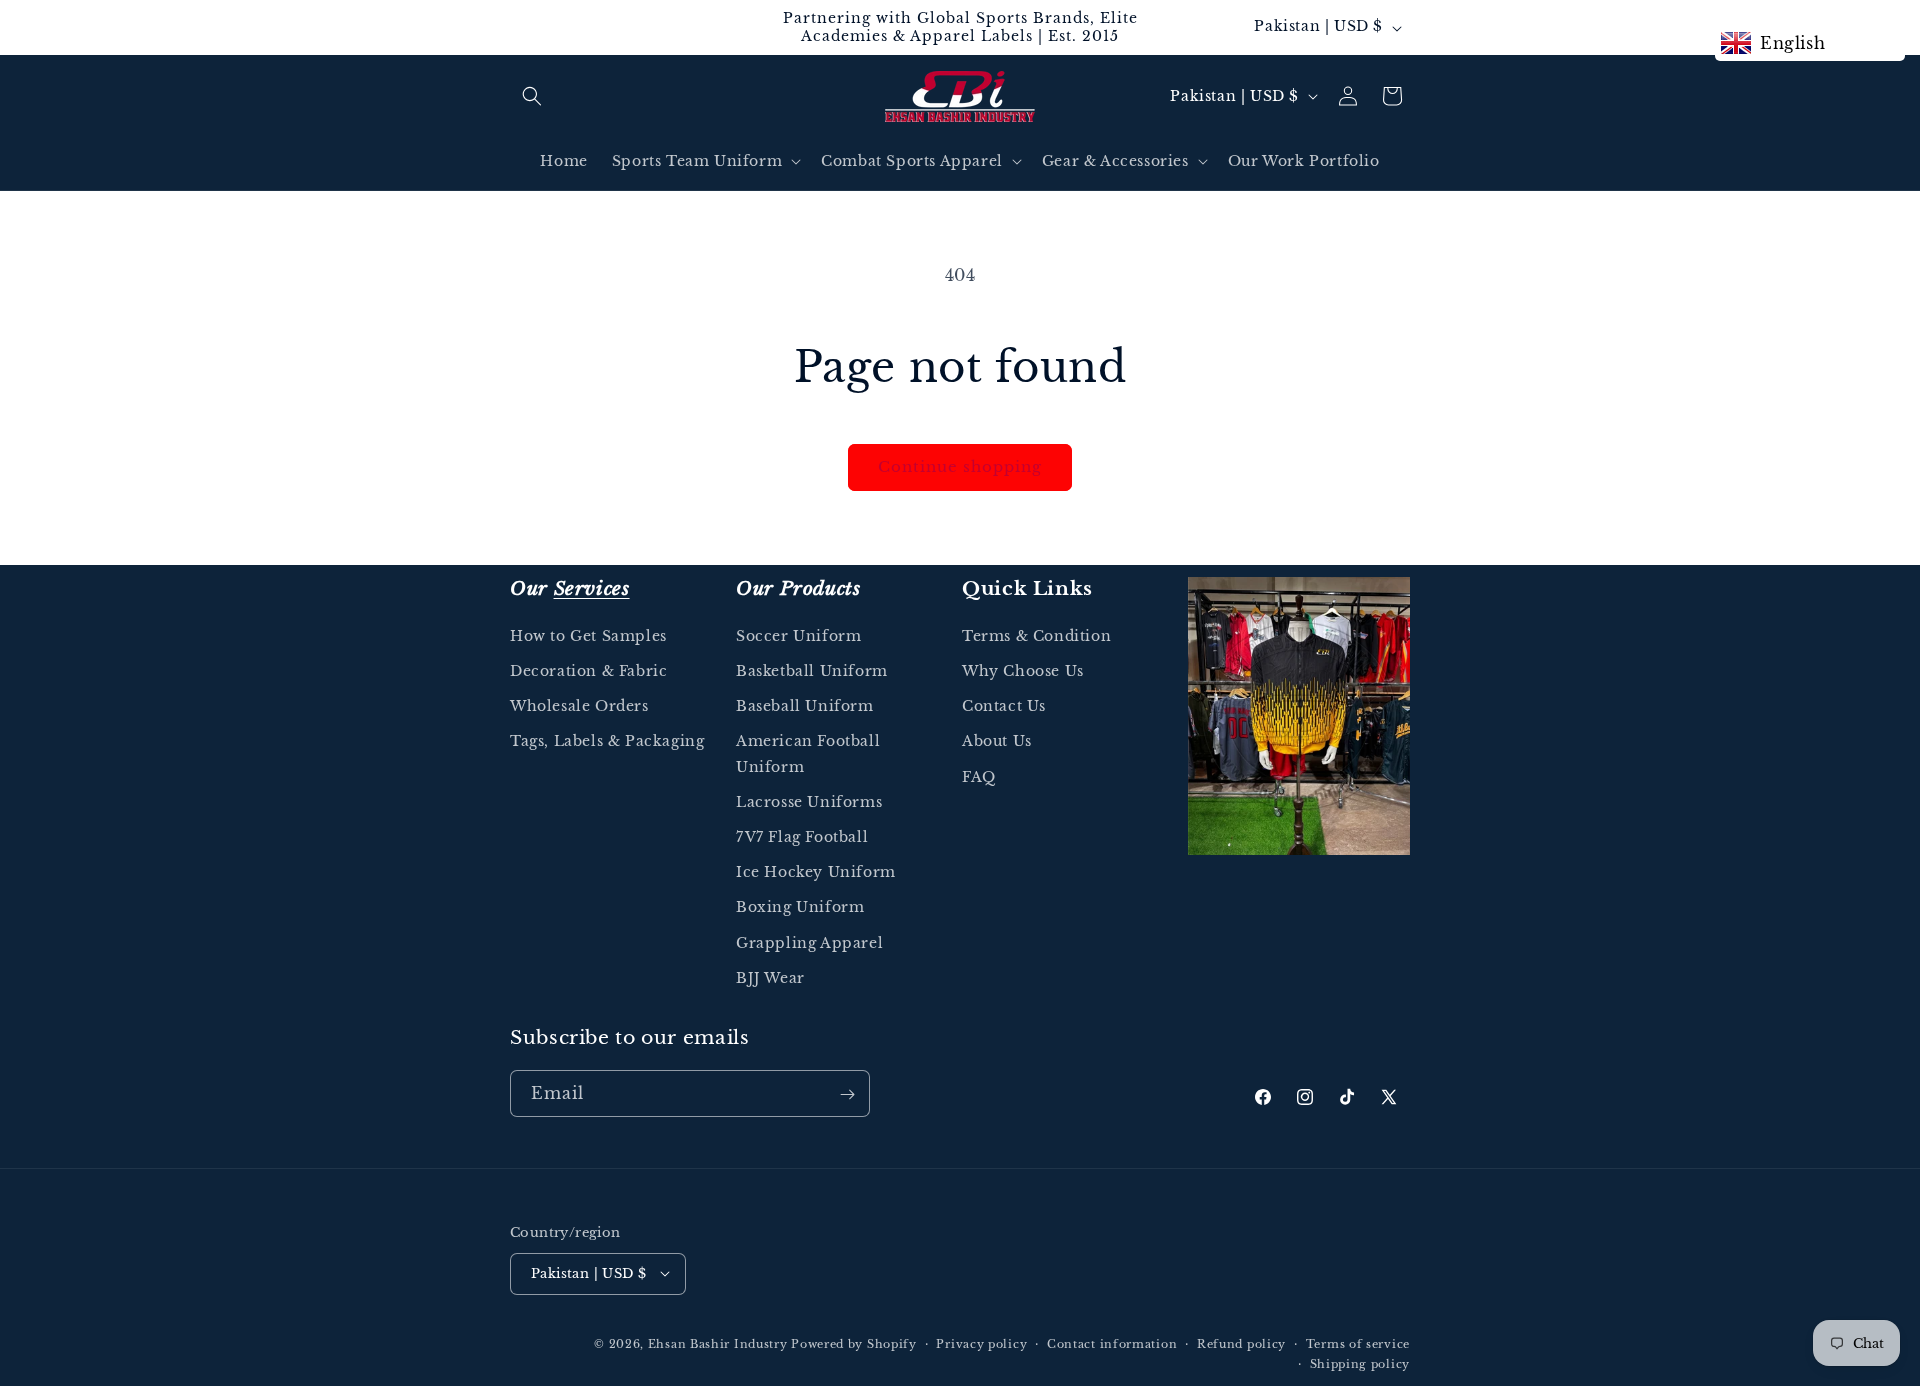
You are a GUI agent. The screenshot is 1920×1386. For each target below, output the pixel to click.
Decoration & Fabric (588, 672)
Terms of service (1358, 1343)
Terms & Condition (1036, 636)
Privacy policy (981, 1343)
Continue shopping (960, 466)
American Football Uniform (808, 754)
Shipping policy (1360, 1363)
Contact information (1112, 1343)
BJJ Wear (770, 978)
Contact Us (1004, 707)
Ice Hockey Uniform (816, 873)
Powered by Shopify (854, 1343)
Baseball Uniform (805, 707)
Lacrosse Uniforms (809, 802)
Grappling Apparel (809, 943)
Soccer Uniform (798, 636)
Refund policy (1241, 1343)
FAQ (979, 777)
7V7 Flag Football (802, 837)
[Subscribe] (847, 1094)
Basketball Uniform (812, 672)
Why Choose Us (1023, 672)
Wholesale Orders (579, 707)
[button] (532, 96)
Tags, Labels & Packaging (607, 742)
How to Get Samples (588, 636)
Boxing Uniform (800, 908)
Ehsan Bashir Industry (718, 1343)
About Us (997, 742)
